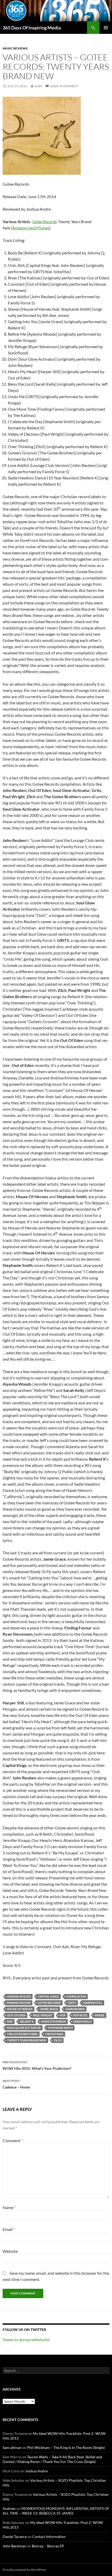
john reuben (75, 2009)
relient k (27, 2021)
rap (10, 2021)
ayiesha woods (19, 1996)
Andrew (9, 2508)
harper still (93, 2003)
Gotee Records (44, 221)
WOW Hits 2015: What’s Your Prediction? (37, 2065)
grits (72, 2003)
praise (100, 2015)
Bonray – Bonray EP (48, 2546)
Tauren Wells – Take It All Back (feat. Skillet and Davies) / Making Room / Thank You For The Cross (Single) (52, 2459)
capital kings (48, 1996)
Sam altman (12, 2447)
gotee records (49, 2003)
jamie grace (49, 2009)
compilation (76, 1996)
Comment (13, 2140)
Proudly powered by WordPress (24, 2570)
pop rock (80, 2015)
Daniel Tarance (15, 2537)
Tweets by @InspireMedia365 (26, 2340)
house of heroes (20, 2009)
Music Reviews (15, 48)
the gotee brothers (22, 2034)
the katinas (54, 2034)
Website (10, 2251)
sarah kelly (82, 2021)
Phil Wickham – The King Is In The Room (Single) (66, 2447)
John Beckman (14, 2546)
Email (9, 2229)
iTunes (43, 228)
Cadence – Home (16, 2084)
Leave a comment (64, 86)
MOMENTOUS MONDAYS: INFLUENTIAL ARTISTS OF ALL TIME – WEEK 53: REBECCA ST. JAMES (56, 2511)
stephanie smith (60, 2028)
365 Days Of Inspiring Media (32, 28)
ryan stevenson (54, 2021)
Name (9, 2207)
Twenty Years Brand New (27, 2040)
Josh (38, 86)
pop (63, 2015)
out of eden (16, 2015)
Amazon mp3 (24, 228)
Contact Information (49, 2537)
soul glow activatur (24, 2028)
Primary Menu (106, 28)
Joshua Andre (37, 2471)
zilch (58, 2040)
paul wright (43, 2015)
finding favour (19, 2003)
